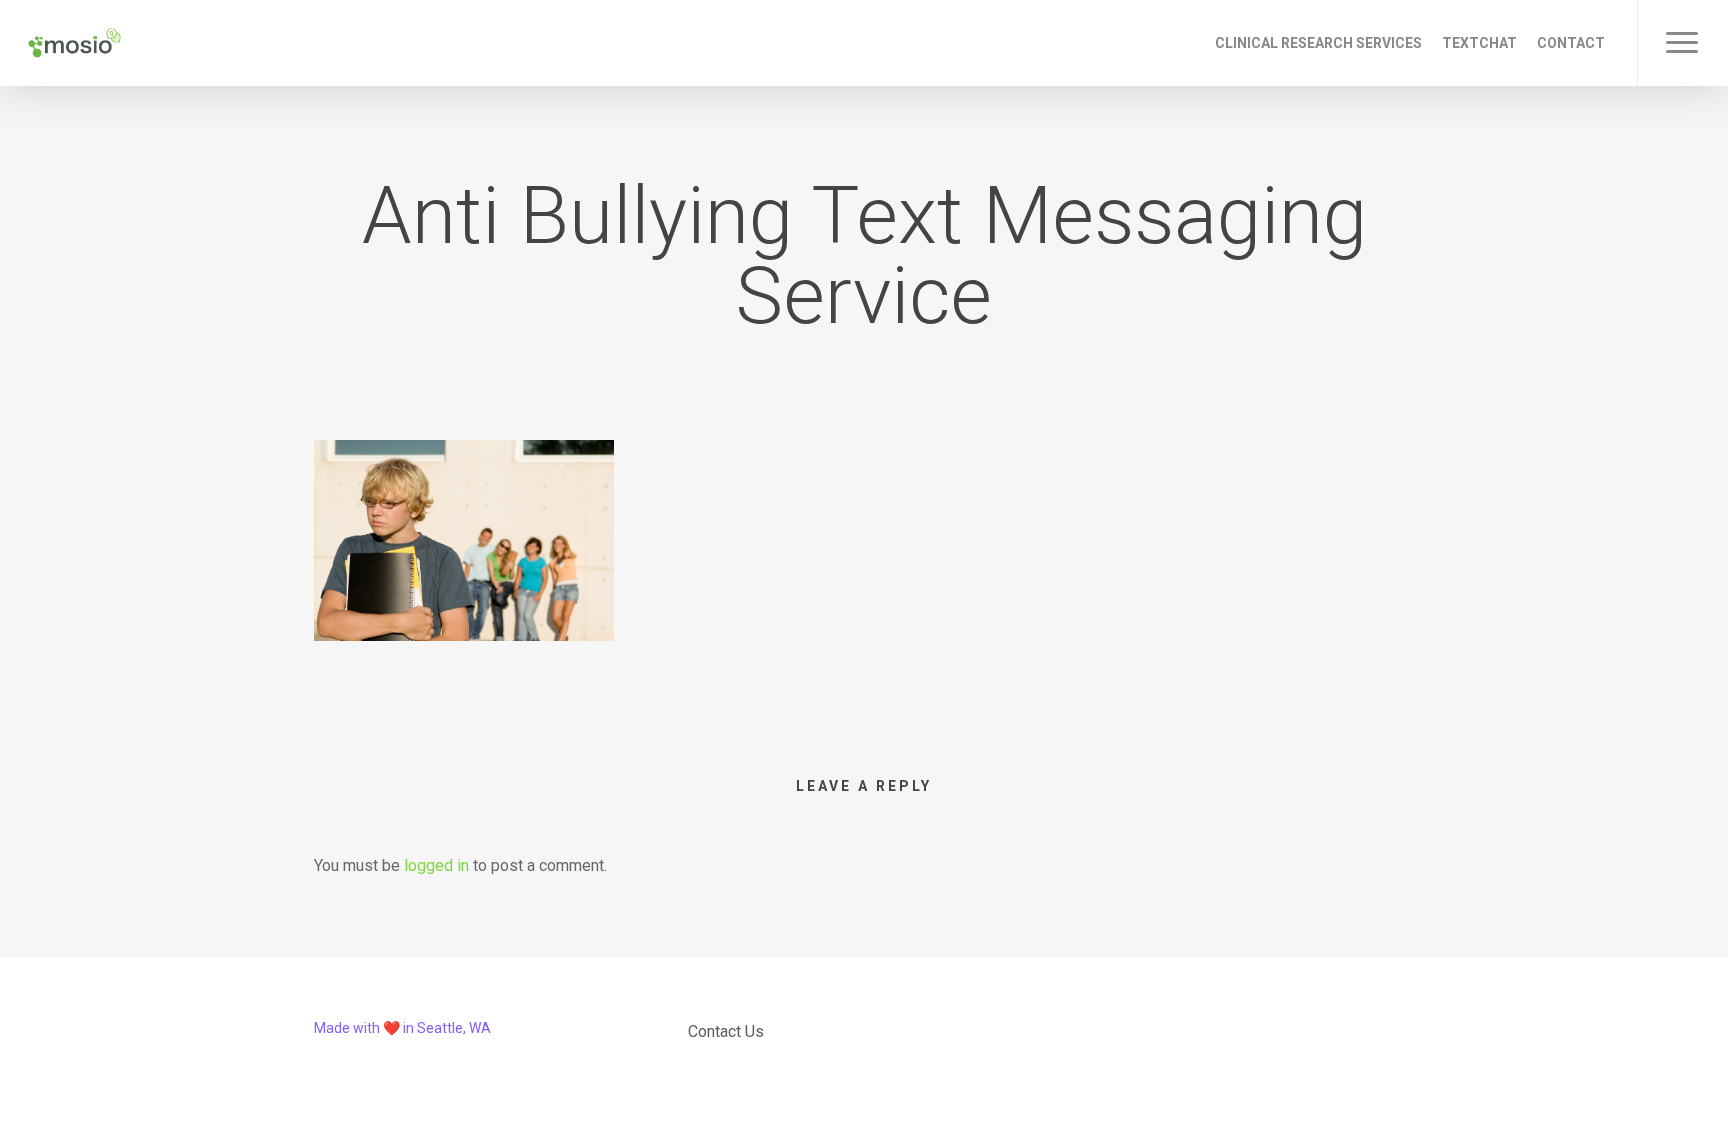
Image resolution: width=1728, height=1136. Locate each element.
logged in (436, 865)
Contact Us (726, 1031)
